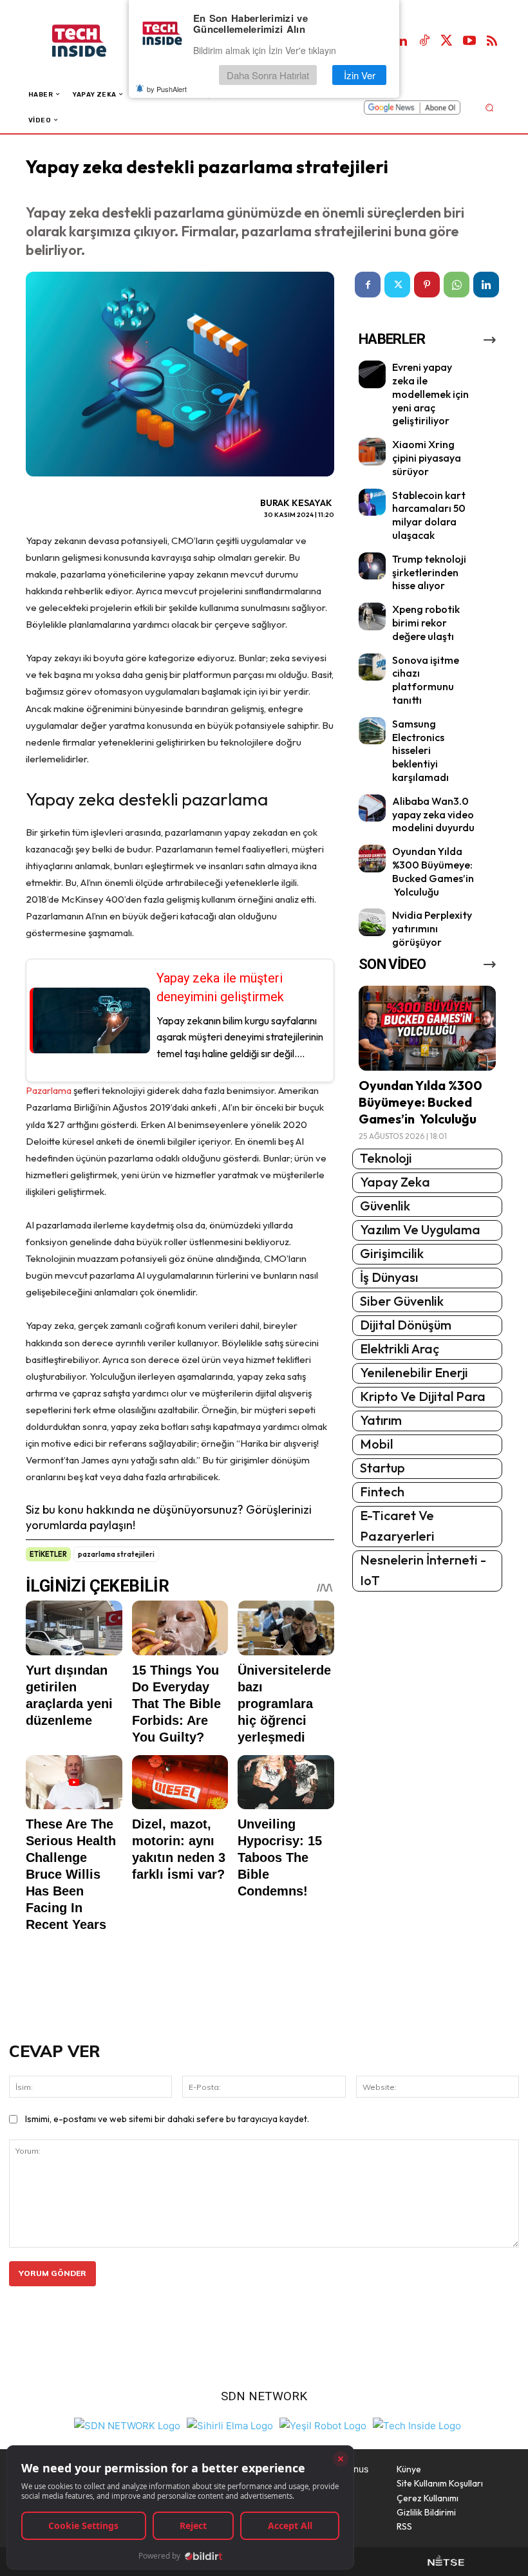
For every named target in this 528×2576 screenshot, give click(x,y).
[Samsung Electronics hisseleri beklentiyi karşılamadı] (372, 731)
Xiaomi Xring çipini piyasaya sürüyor (427, 458)
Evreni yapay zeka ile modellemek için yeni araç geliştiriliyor (430, 394)
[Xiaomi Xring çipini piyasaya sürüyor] (372, 452)
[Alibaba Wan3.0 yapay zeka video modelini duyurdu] (372, 808)
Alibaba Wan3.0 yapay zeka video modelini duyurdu (433, 814)
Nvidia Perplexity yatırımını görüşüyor (432, 928)
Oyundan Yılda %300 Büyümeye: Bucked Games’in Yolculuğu (433, 871)
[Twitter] (447, 41)
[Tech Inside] (417, 2424)
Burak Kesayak (296, 503)
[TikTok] (424, 41)
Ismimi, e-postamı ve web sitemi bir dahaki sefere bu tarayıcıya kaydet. (167, 2119)
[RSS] (492, 41)
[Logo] (92, 41)
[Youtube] (469, 41)
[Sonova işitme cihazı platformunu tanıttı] (372, 667)
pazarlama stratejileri (116, 1554)
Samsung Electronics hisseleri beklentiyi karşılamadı (420, 750)
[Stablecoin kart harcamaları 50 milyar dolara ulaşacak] (372, 503)
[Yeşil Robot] (323, 2424)
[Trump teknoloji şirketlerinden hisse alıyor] (372, 566)
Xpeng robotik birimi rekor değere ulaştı (426, 623)
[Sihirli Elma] (230, 2424)
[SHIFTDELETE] (127, 2424)
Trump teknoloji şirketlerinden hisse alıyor (429, 572)
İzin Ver (360, 75)
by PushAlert (167, 89)
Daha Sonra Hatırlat (268, 75)
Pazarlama (49, 1090)
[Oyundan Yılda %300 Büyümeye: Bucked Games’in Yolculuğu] (372, 859)
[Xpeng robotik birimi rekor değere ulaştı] (372, 616)
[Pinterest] (427, 285)
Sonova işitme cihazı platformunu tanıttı (426, 680)
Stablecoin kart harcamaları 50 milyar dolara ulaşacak (429, 515)
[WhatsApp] (457, 285)
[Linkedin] (402, 41)
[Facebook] (368, 285)
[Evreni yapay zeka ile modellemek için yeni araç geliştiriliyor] (372, 374)
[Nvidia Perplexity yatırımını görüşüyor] (372, 922)
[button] (489, 107)
